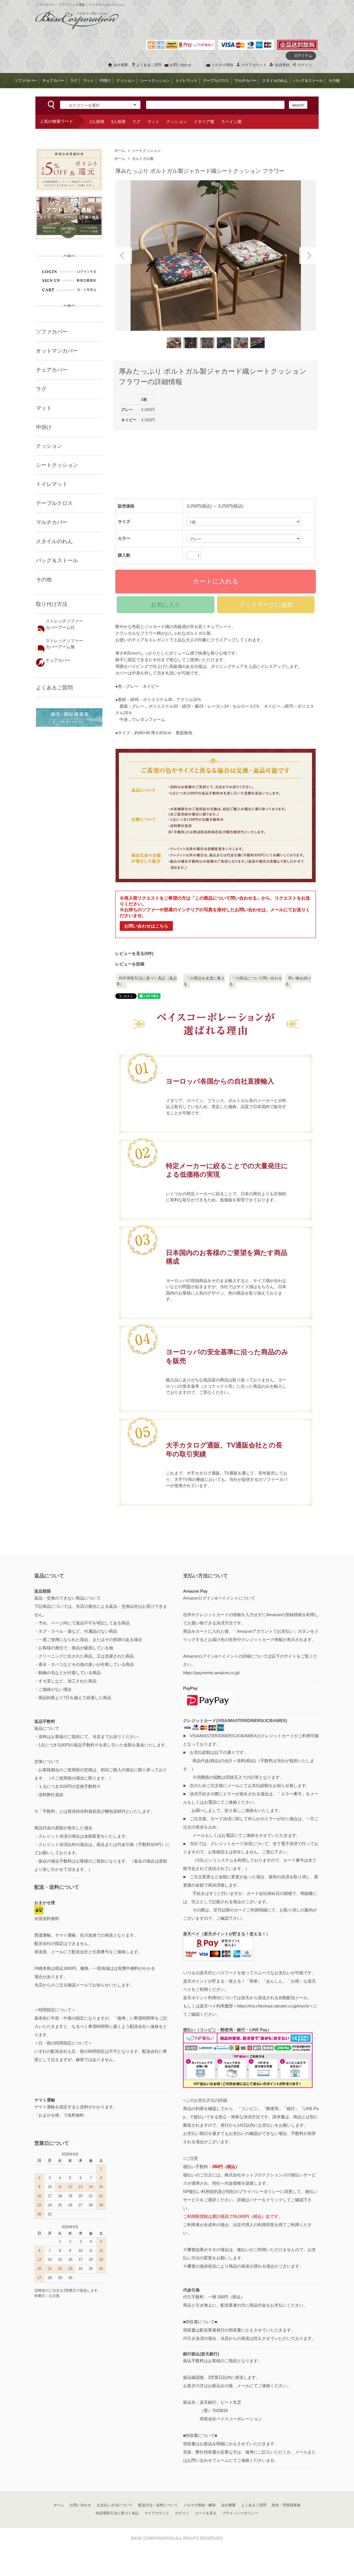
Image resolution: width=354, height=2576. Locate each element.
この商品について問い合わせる (256, 981)
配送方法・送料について (158, 2505)
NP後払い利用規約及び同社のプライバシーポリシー (232, 2191)
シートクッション (155, 80)
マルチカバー (245, 80)
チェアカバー (53, 80)
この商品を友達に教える (204, 981)
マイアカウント (254, 65)
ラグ (74, 80)
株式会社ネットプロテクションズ (256, 2175)
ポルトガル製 (143, 159)
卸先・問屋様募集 (286, 2505)
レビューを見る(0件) (134, 953)
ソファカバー (26, 80)
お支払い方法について (115, 2505)
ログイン (305, 65)
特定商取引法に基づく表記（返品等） (147, 981)
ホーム (120, 151)
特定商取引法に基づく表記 (117, 2513)
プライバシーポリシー (240, 2513)
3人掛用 (118, 122)
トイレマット (186, 80)
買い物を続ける (298, 981)
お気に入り (166, 605)
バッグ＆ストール (308, 80)
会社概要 (121, 65)
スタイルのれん (275, 80)
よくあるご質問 (149, 65)
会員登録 (282, 65)
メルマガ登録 (222, 65)
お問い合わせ (181, 65)
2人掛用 (97, 122)
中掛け (105, 80)
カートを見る (206, 2513)
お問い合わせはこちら (146, 926)
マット (88, 80)
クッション (125, 80)
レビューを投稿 (130, 964)
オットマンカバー (57, 351)
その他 (334, 80)
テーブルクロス (216, 80)
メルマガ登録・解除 (200, 2505)
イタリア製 (204, 122)
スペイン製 (231, 122)
